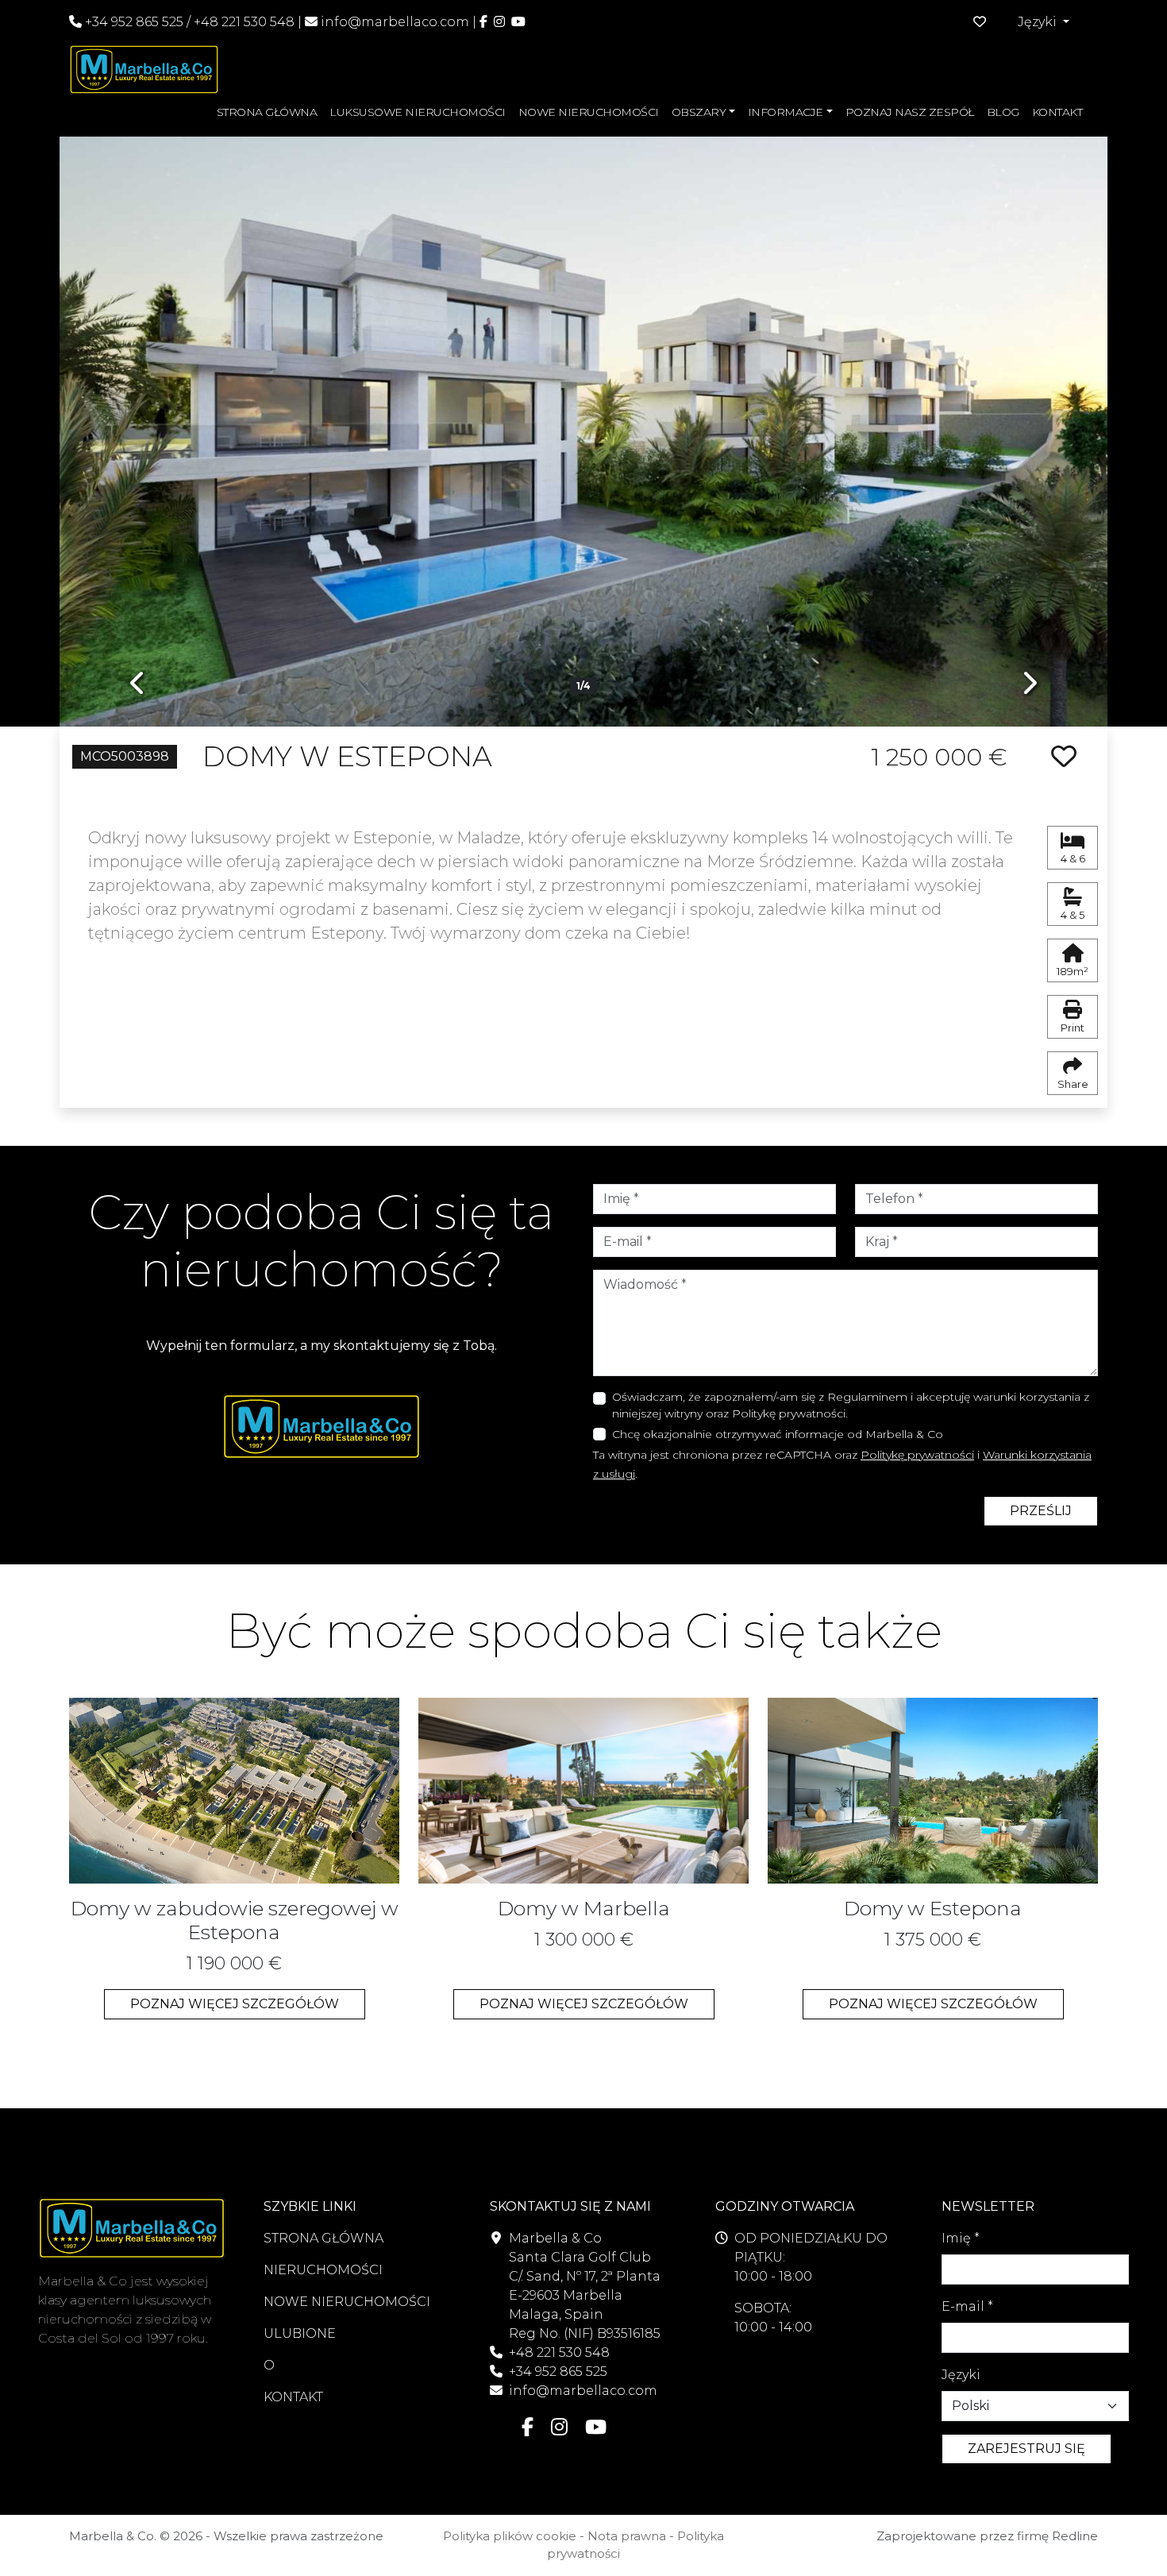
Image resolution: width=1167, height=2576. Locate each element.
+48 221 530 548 (244, 22)
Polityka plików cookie (510, 2536)
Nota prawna (627, 2536)
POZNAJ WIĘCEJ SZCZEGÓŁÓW (235, 2004)
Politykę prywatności (917, 1455)
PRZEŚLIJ (1041, 1511)
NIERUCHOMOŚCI (323, 2270)
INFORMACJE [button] (786, 112)
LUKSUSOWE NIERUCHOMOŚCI (418, 112)
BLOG (1003, 112)
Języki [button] (1039, 22)
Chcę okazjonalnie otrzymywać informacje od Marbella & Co (778, 1434)
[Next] (1029, 420)
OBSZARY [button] (699, 112)
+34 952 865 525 (133, 22)
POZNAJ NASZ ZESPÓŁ (910, 112)
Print (1073, 1028)
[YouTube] (518, 22)
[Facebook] (483, 22)
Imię (961, 2238)
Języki (961, 2375)
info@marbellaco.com (395, 22)
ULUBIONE (300, 2333)
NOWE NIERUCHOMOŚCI (589, 112)
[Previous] (138, 420)
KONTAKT (1057, 112)
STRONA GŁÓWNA (267, 112)
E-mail (967, 2306)
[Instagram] (499, 22)
